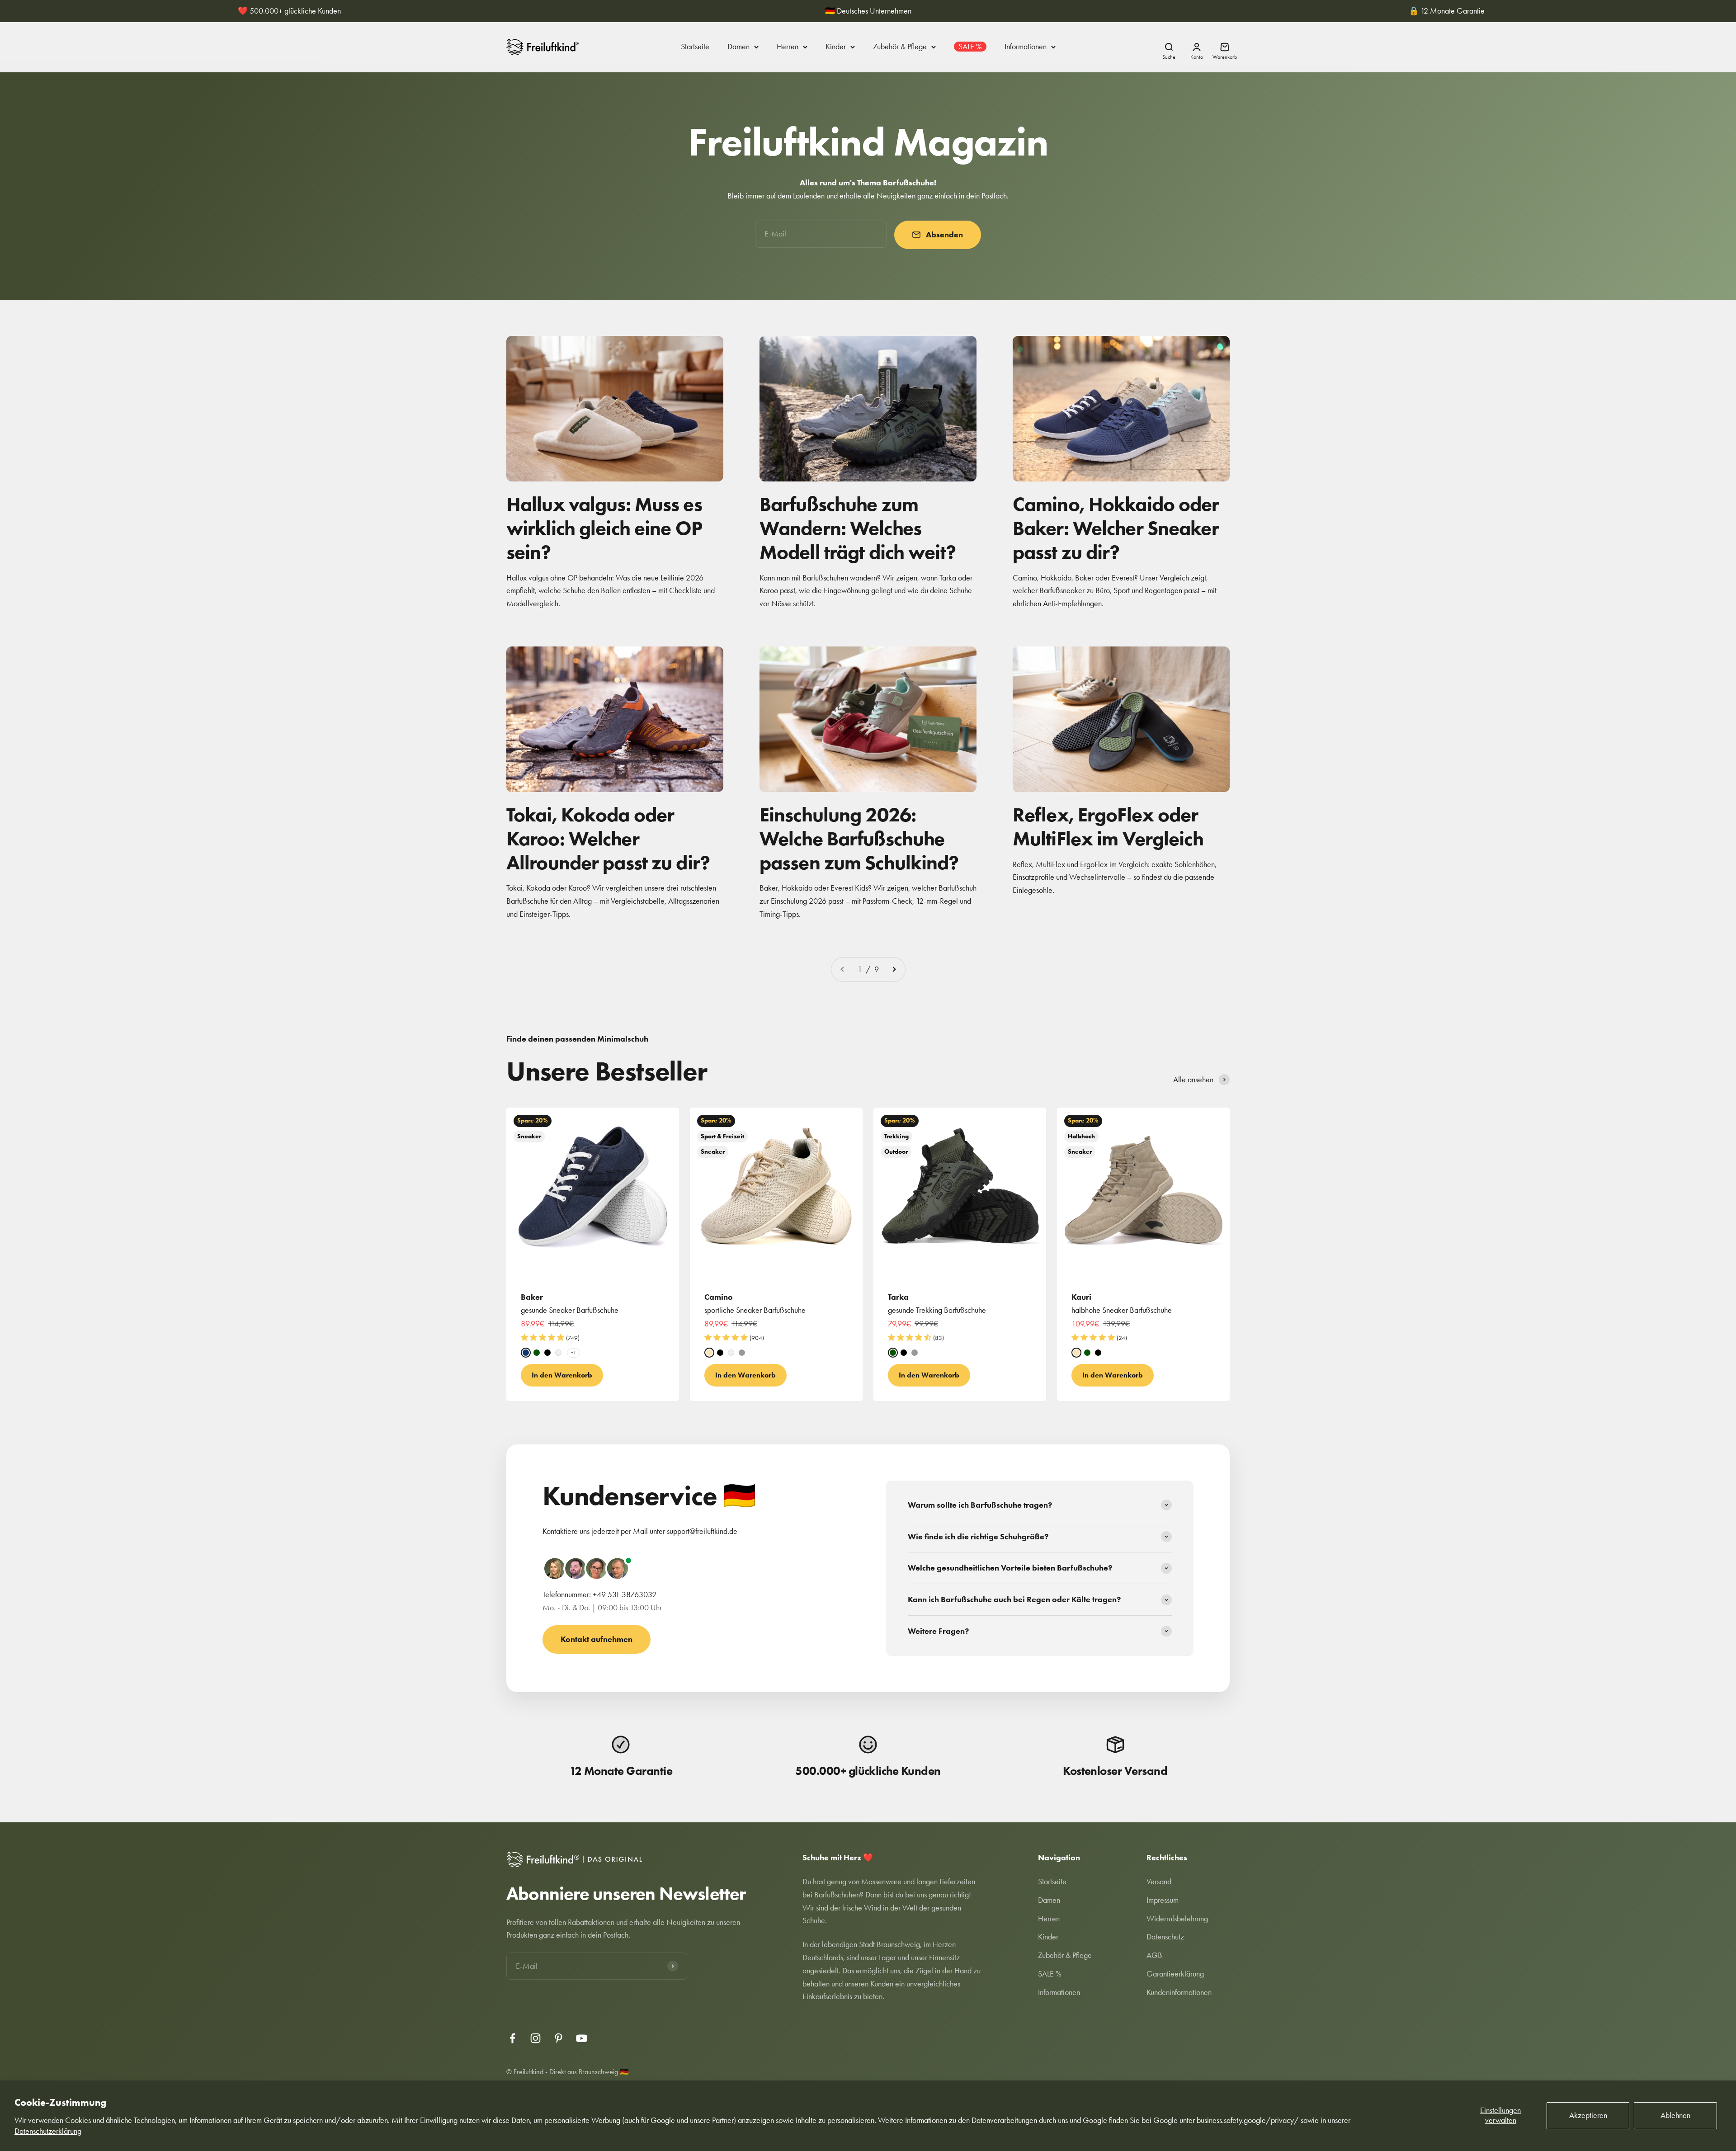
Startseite (695, 47)
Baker (532, 1297)
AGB (1154, 1955)
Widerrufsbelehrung (1177, 1919)
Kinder (836, 47)
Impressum (1163, 1900)
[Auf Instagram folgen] (535, 2038)
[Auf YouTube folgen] (582, 2038)
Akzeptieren (1588, 2115)
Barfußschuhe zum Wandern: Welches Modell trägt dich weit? (858, 528)
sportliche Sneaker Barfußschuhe (755, 1310)
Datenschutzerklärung (48, 2131)
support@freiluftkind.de (702, 1531)
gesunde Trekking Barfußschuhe (937, 1310)
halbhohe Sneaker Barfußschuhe (1122, 1310)
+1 (573, 1353)
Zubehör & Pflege (900, 47)
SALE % (970, 47)
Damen (738, 47)
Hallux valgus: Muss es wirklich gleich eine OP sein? (604, 528)
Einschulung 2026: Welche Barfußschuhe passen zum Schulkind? (859, 838)
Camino (719, 1297)
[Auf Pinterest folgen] (559, 2038)
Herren (788, 47)
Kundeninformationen (1179, 1992)
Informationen (1026, 47)
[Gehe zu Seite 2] (894, 969)
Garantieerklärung (1175, 1974)
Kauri (1081, 1297)
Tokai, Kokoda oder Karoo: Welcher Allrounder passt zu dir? (608, 838)
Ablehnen (1675, 2115)
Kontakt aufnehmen (597, 1639)
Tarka (898, 1297)
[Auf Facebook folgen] (512, 2038)
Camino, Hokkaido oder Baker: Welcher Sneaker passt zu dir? (1116, 528)
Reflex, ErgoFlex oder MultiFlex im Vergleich (1108, 826)
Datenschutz (1165, 1937)
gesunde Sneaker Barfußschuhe (570, 1310)
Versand (1159, 1882)
